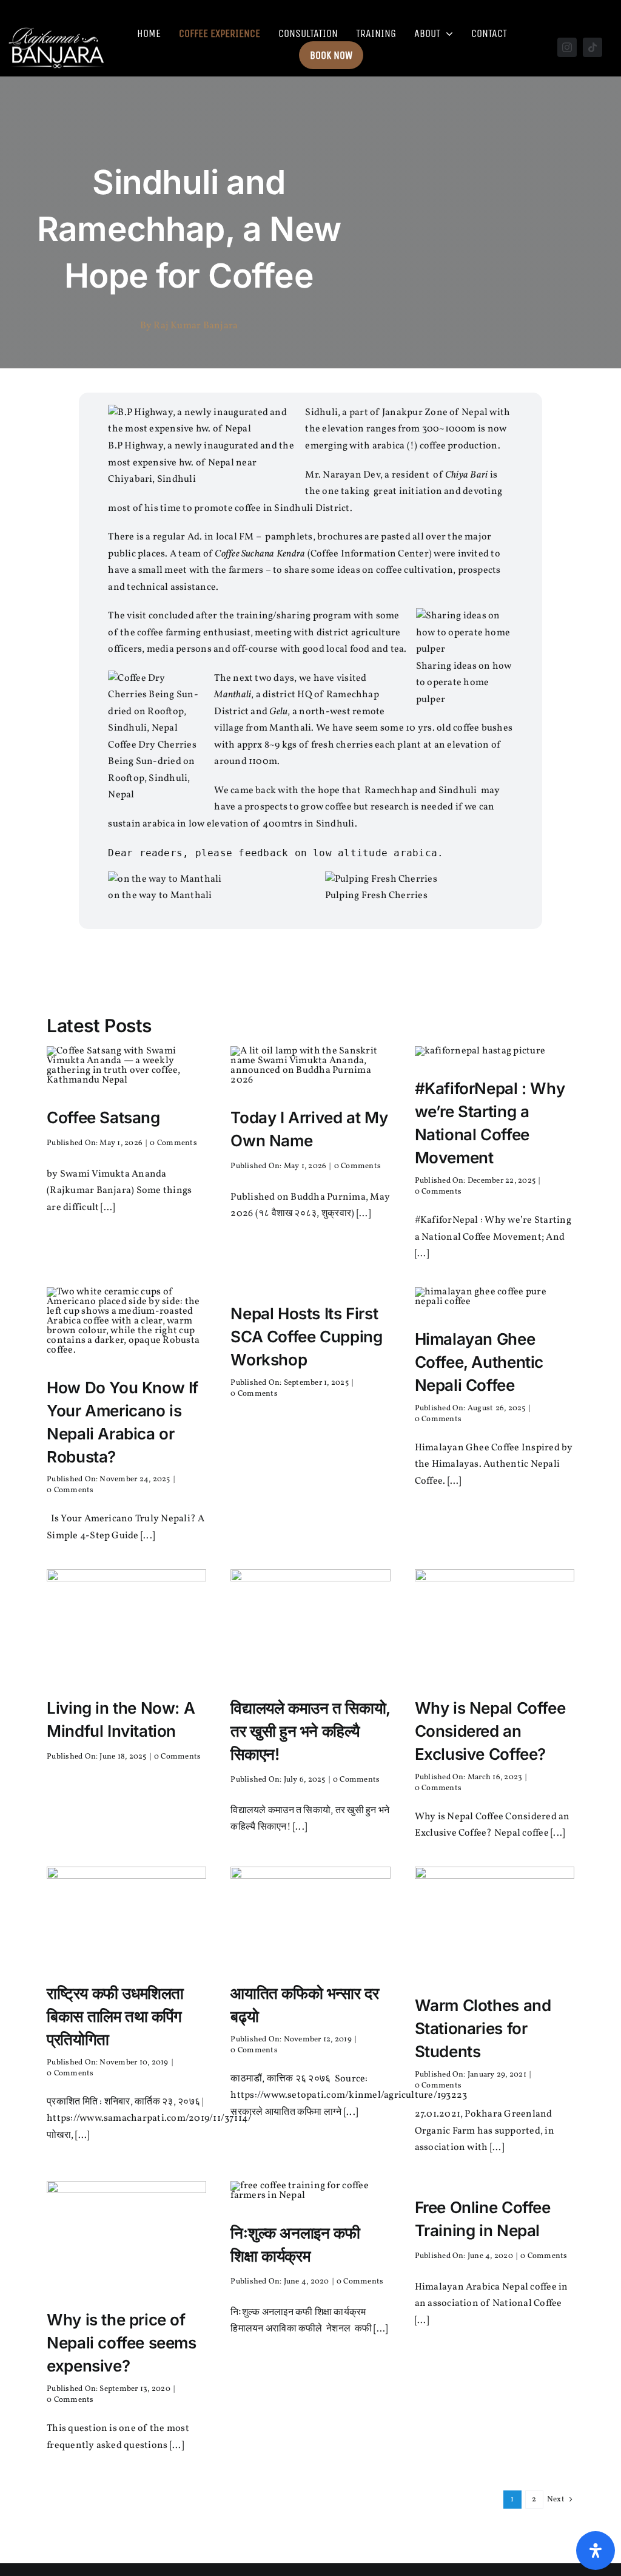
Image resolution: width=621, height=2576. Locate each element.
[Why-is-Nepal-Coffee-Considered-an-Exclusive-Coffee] (495, 1574)
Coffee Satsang (103, 1117)
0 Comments (173, 1143)
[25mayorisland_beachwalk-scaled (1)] (126, 1871)
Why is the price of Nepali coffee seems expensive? (122, 2343)
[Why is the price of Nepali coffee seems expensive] (126, 2186)
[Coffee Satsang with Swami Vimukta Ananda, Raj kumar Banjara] (126, 1051)
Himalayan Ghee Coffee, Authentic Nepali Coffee (479, 1362)
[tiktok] (592, 47)
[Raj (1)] (57, 27)
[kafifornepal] (480, 1051)
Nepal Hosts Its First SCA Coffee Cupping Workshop (306, 1337)
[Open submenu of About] (447, 33)
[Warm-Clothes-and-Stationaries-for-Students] (495, 1871)
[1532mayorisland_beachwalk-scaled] (310, 1871)
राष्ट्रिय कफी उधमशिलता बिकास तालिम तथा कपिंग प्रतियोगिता (115, 2016)
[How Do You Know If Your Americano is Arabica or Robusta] (126, 1292)
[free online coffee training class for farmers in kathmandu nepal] (310, 2186)
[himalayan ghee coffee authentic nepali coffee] (495, 1292)
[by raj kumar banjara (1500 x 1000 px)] (126, 1574)
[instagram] (567, 47)
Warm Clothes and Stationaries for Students (483, 2028)
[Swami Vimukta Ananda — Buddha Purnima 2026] (310, 1051)
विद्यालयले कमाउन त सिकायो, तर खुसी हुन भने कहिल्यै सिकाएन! (310, 1731)
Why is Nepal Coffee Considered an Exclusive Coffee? (490, 1731)
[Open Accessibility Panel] (596, 2551)
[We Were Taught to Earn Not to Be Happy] (310, 1574)
